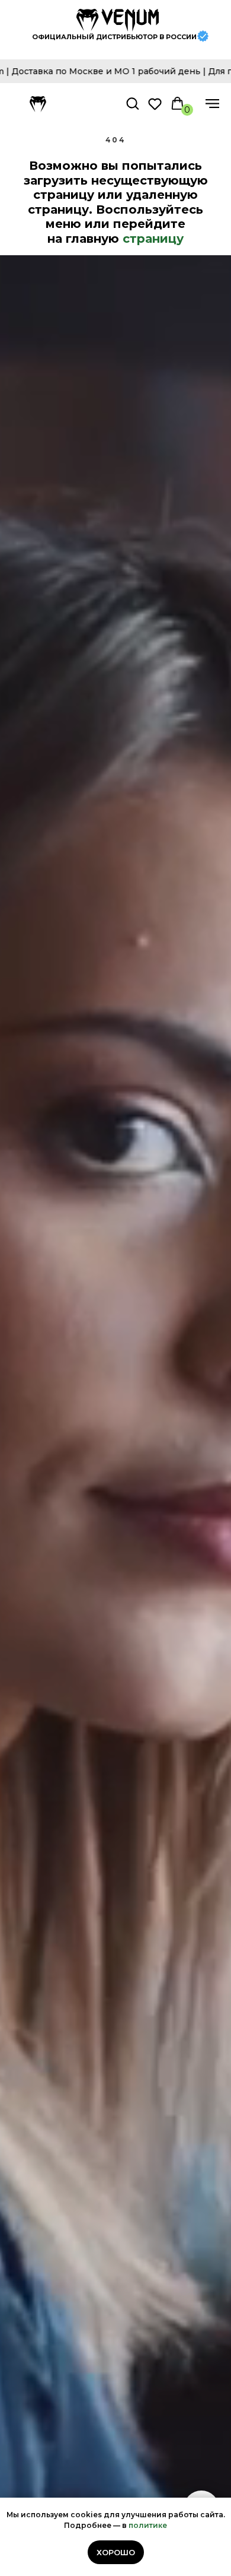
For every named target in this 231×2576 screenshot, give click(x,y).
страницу (153, 239)
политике (148, 2525)
